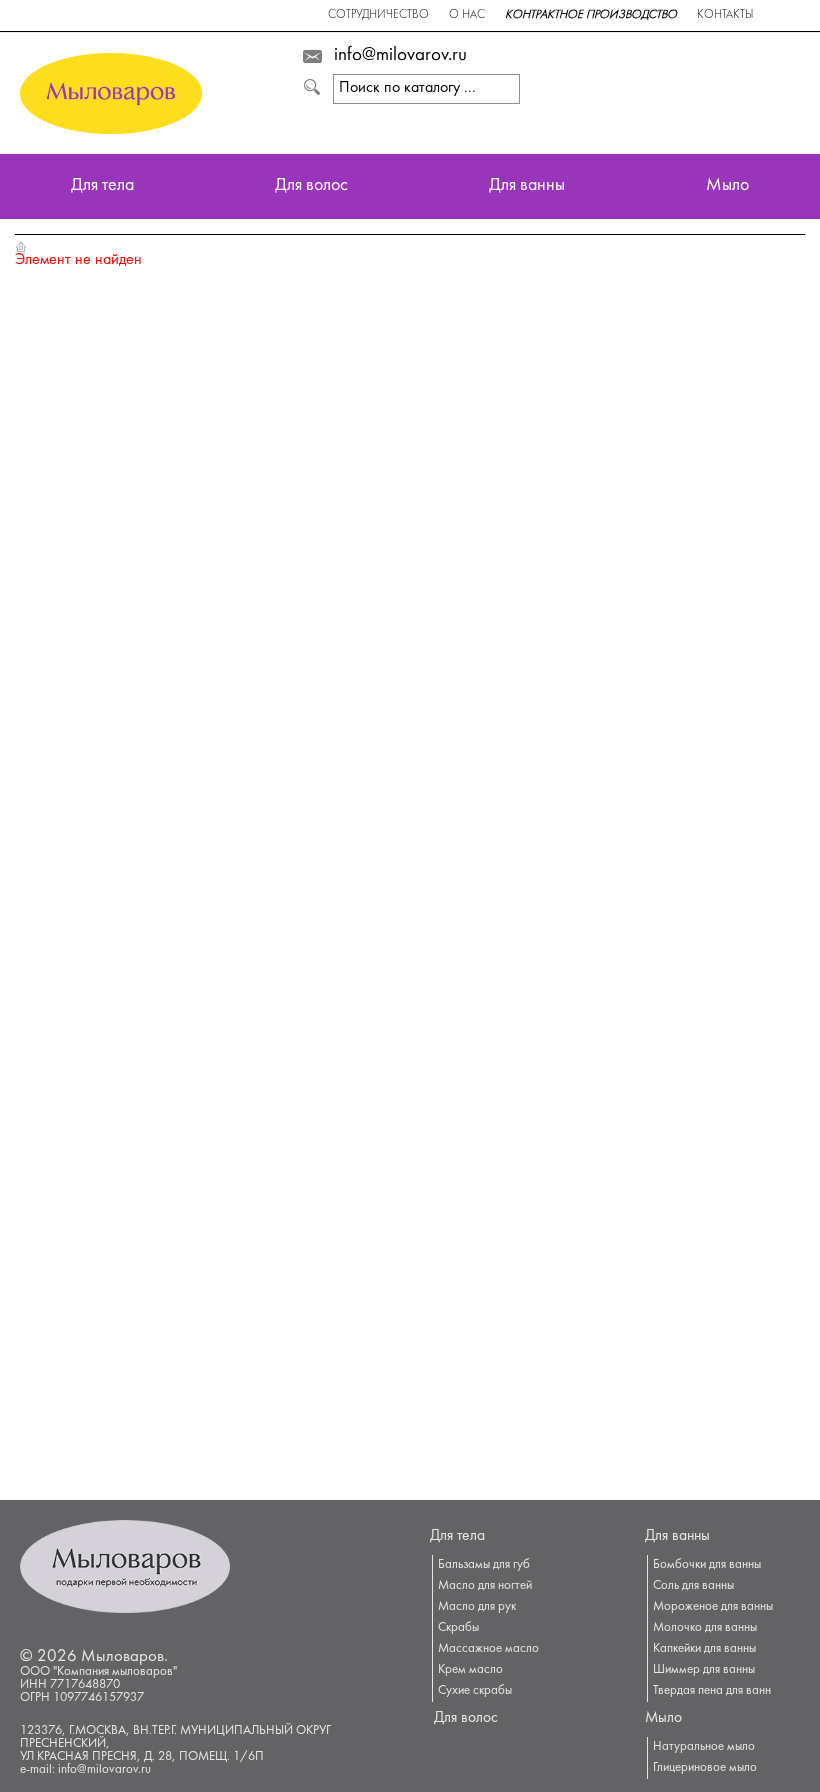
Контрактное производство (591, 15)
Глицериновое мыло (705, 1768)
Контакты (725, 15)
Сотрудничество (378, 15)
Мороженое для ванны (713, 1607)
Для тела (102, 186)
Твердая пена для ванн (712, 1691)
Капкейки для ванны (704, 1649)
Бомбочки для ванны (707, 1565)
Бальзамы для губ (484, 1565)
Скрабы (458, 1628)
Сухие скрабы (475, 1691)
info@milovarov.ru (400, 56)
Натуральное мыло (704, 1747)
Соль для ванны (693, 1586)
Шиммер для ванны (704, 1670)
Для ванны (527, 186)
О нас (467, 15)
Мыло (727, 186)
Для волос (311, 186)
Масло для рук (477, 1607)
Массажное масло (488, 1649)
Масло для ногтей (485, 1586)
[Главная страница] (21, 246)
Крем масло (470, 1670)
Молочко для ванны (705, 1628)
